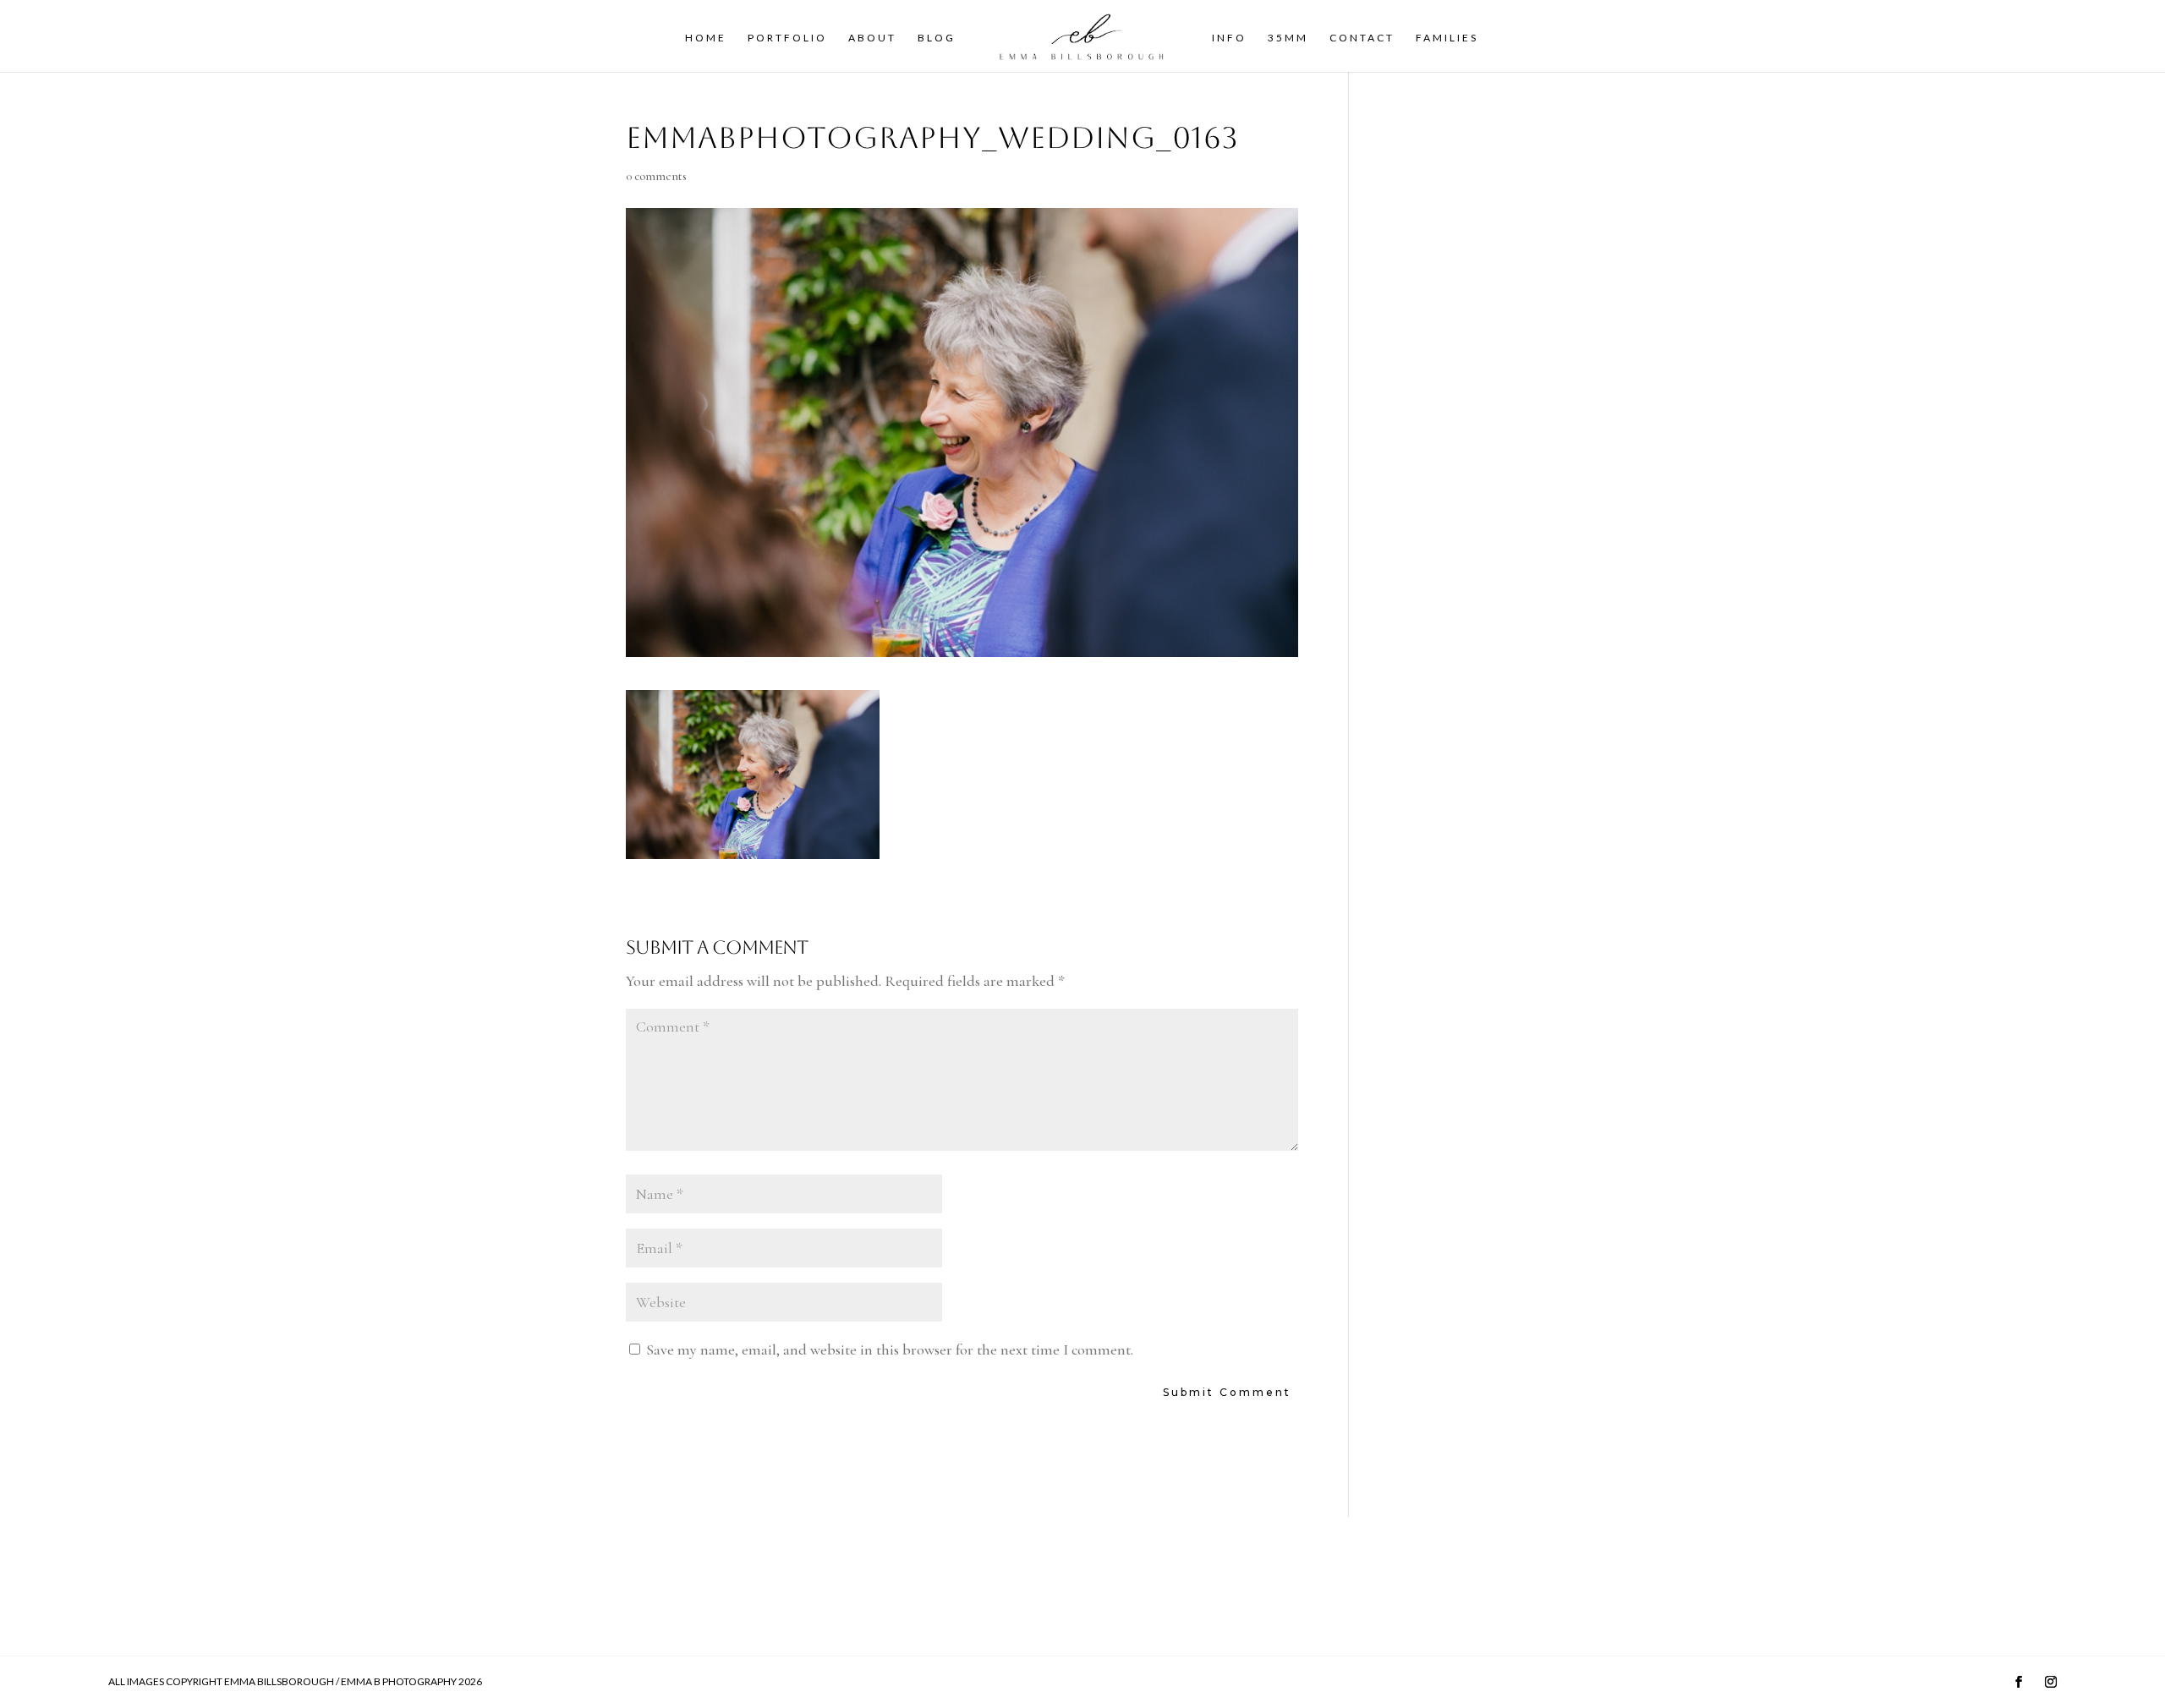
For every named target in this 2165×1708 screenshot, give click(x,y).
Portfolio (787, 38)
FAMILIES (1447, 38)
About (872, 38)
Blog (937, 38)
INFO (1229, 38)
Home (706, 38)
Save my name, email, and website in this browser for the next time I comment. (890, 1349)
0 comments (656, 176)
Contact (1362, 38)
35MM (1288, 38)
